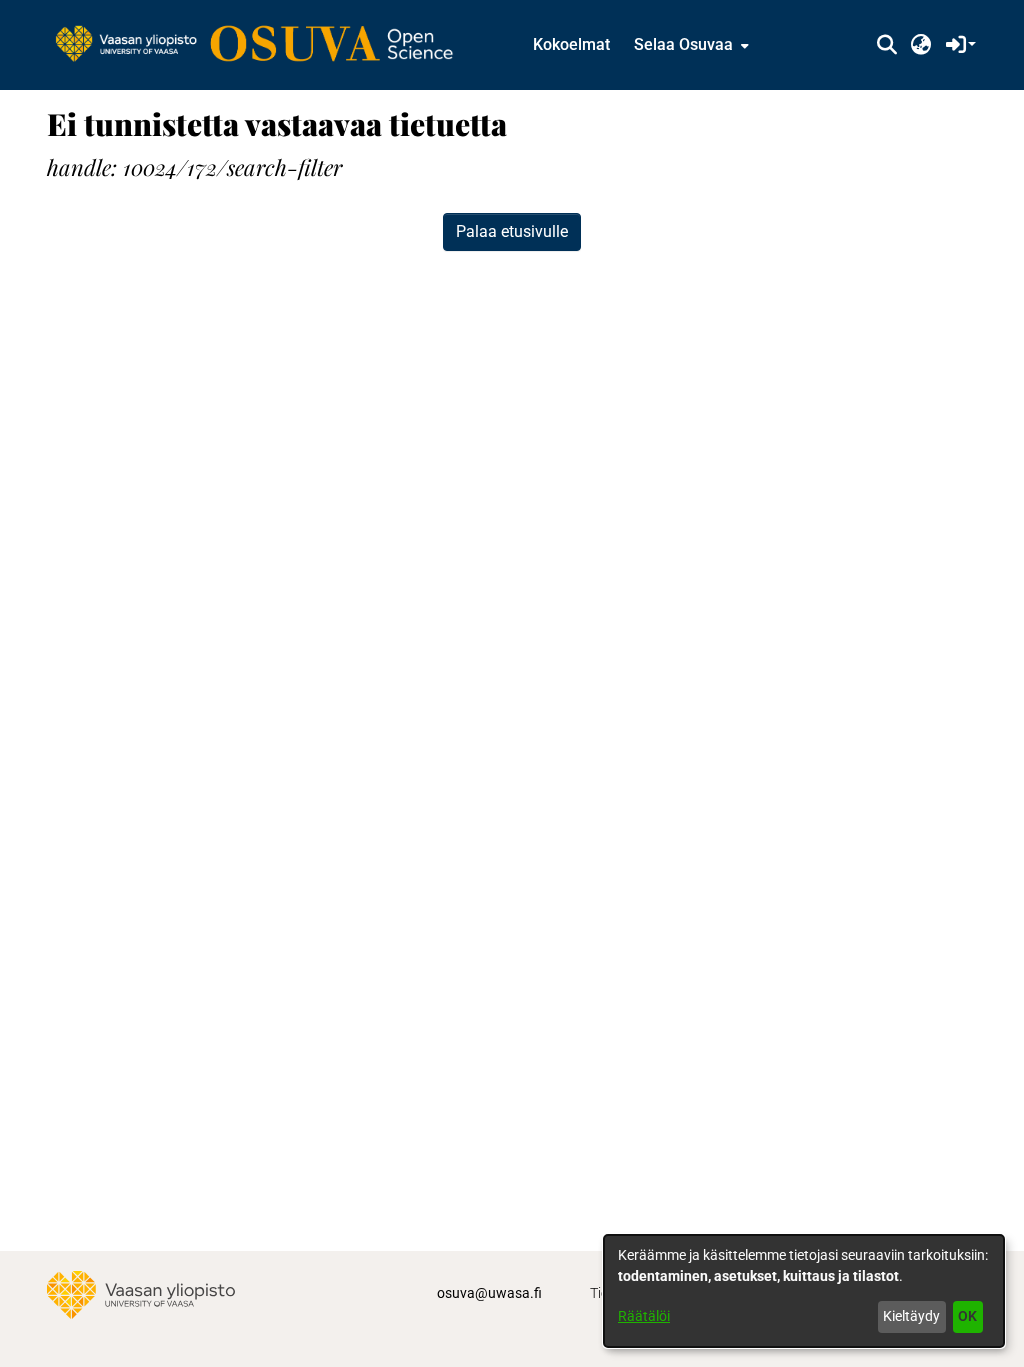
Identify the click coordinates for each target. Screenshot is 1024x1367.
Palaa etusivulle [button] (512, 231)
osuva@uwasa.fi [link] (489, 1293)
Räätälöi (644, 1316)
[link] (264, 45)
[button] (886, 45)
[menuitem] (689, 45)
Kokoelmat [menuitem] (571, 44)
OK (967, 1316)
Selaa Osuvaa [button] (683, 44)
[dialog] (804, 1291)
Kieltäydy (911, 1316)
